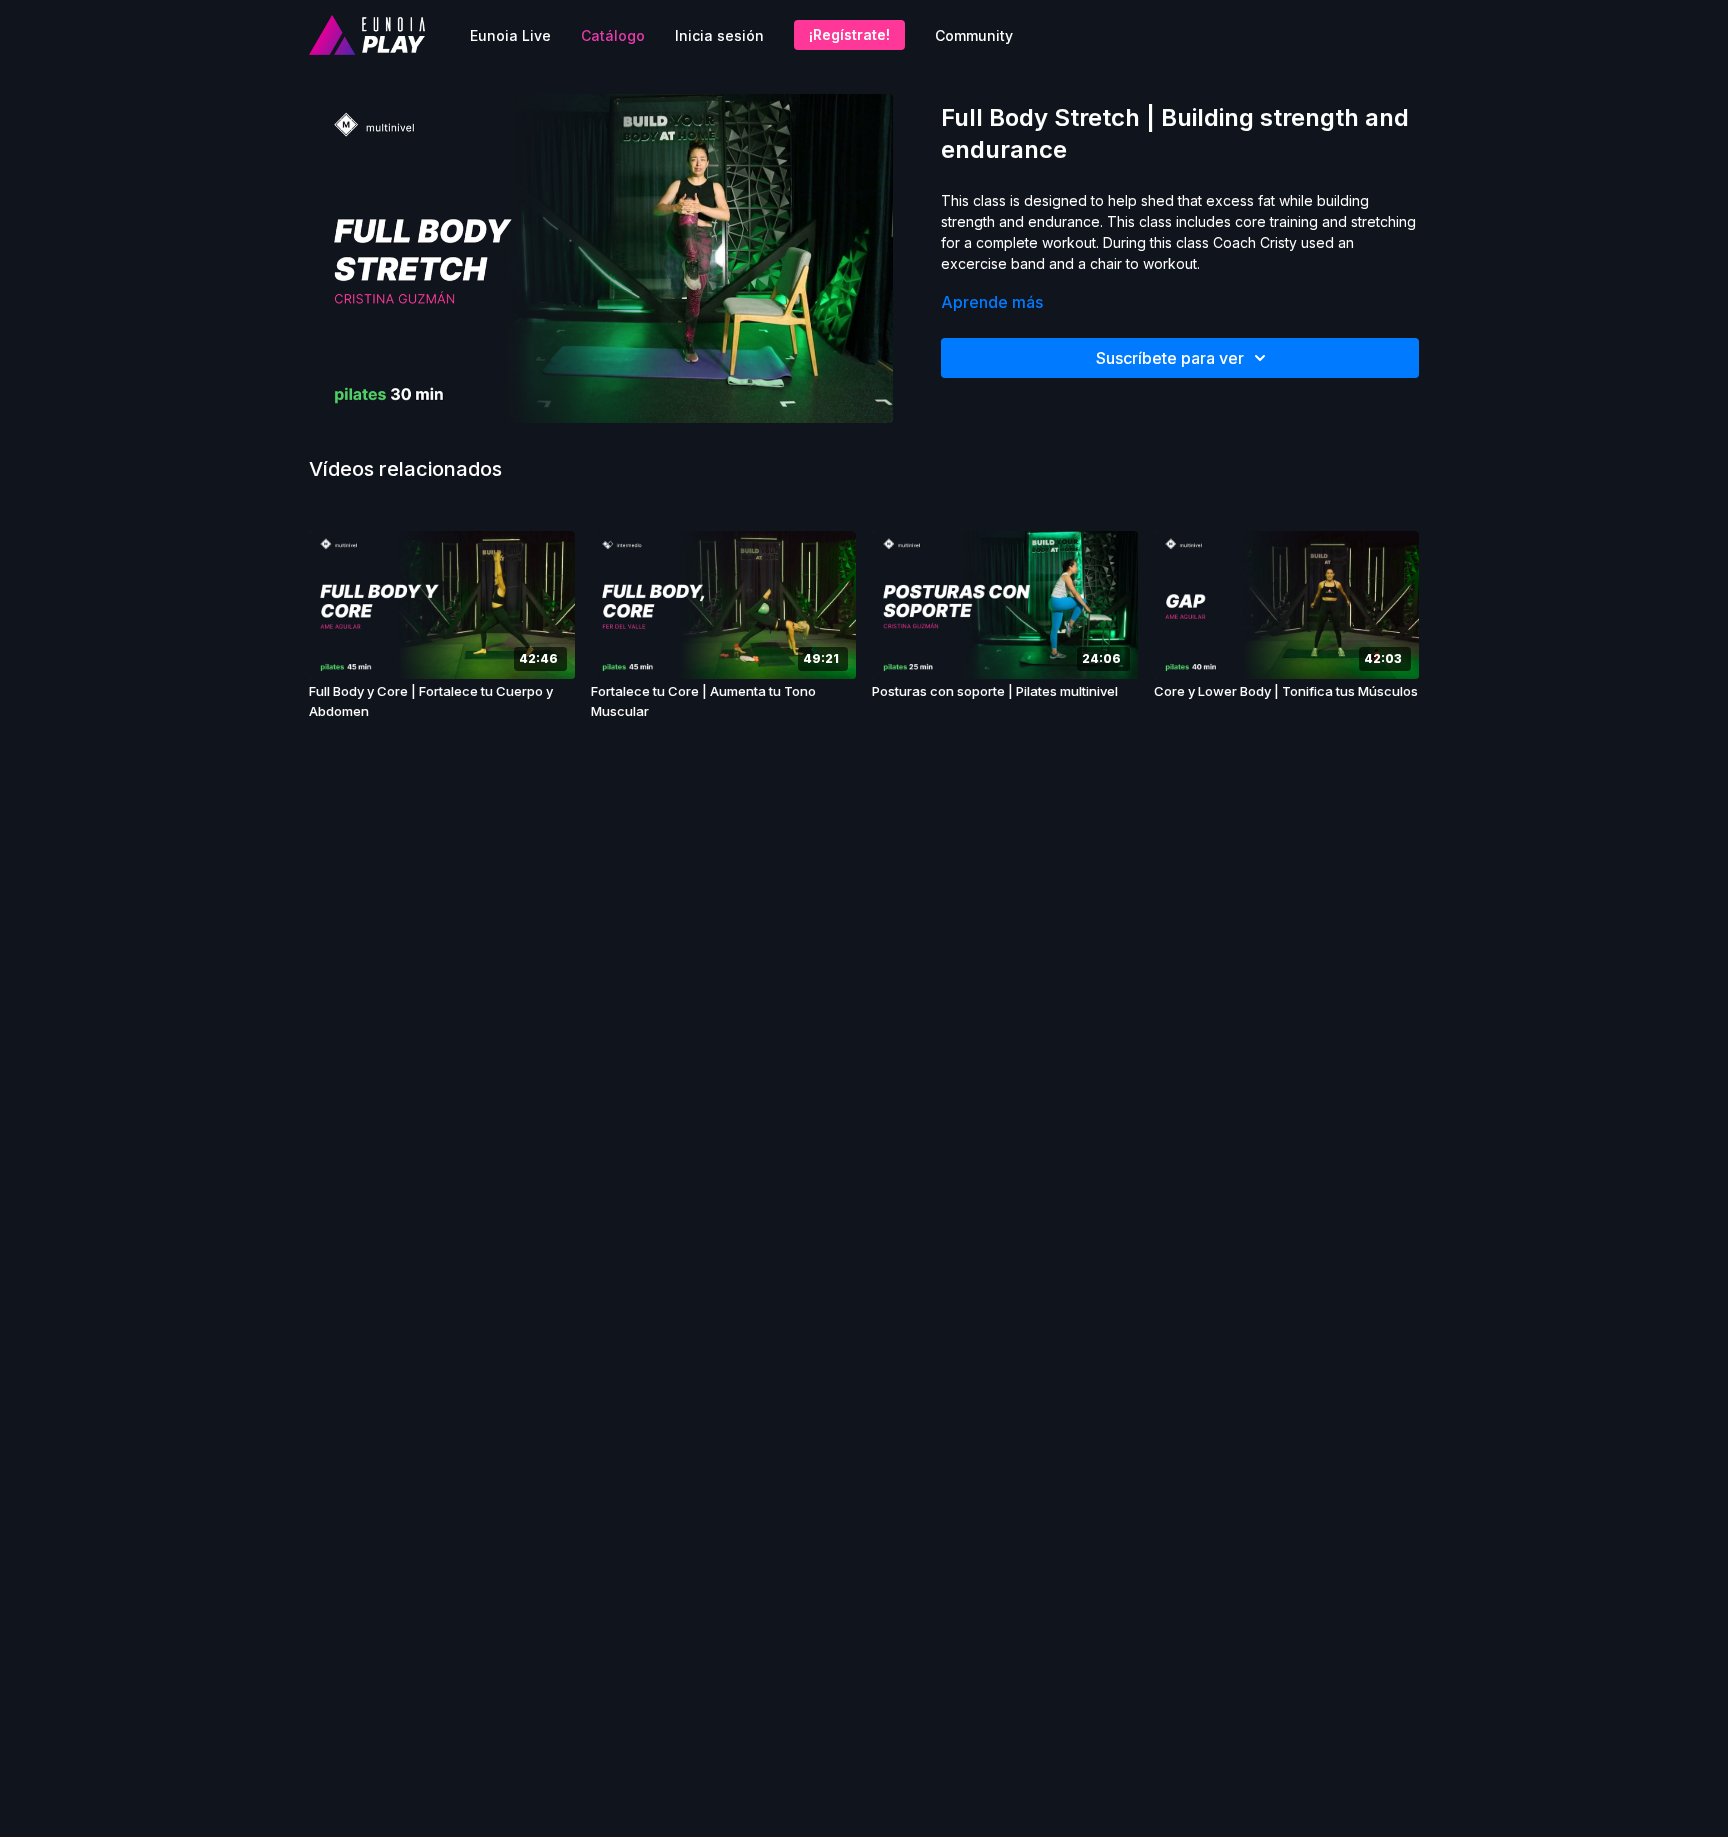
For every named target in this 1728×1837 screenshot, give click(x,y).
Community (974, 35)
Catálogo (613, 35)
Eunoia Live (510, 35)
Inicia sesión (719, 35)
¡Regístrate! (849, 34)
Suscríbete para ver (1170, 358)
